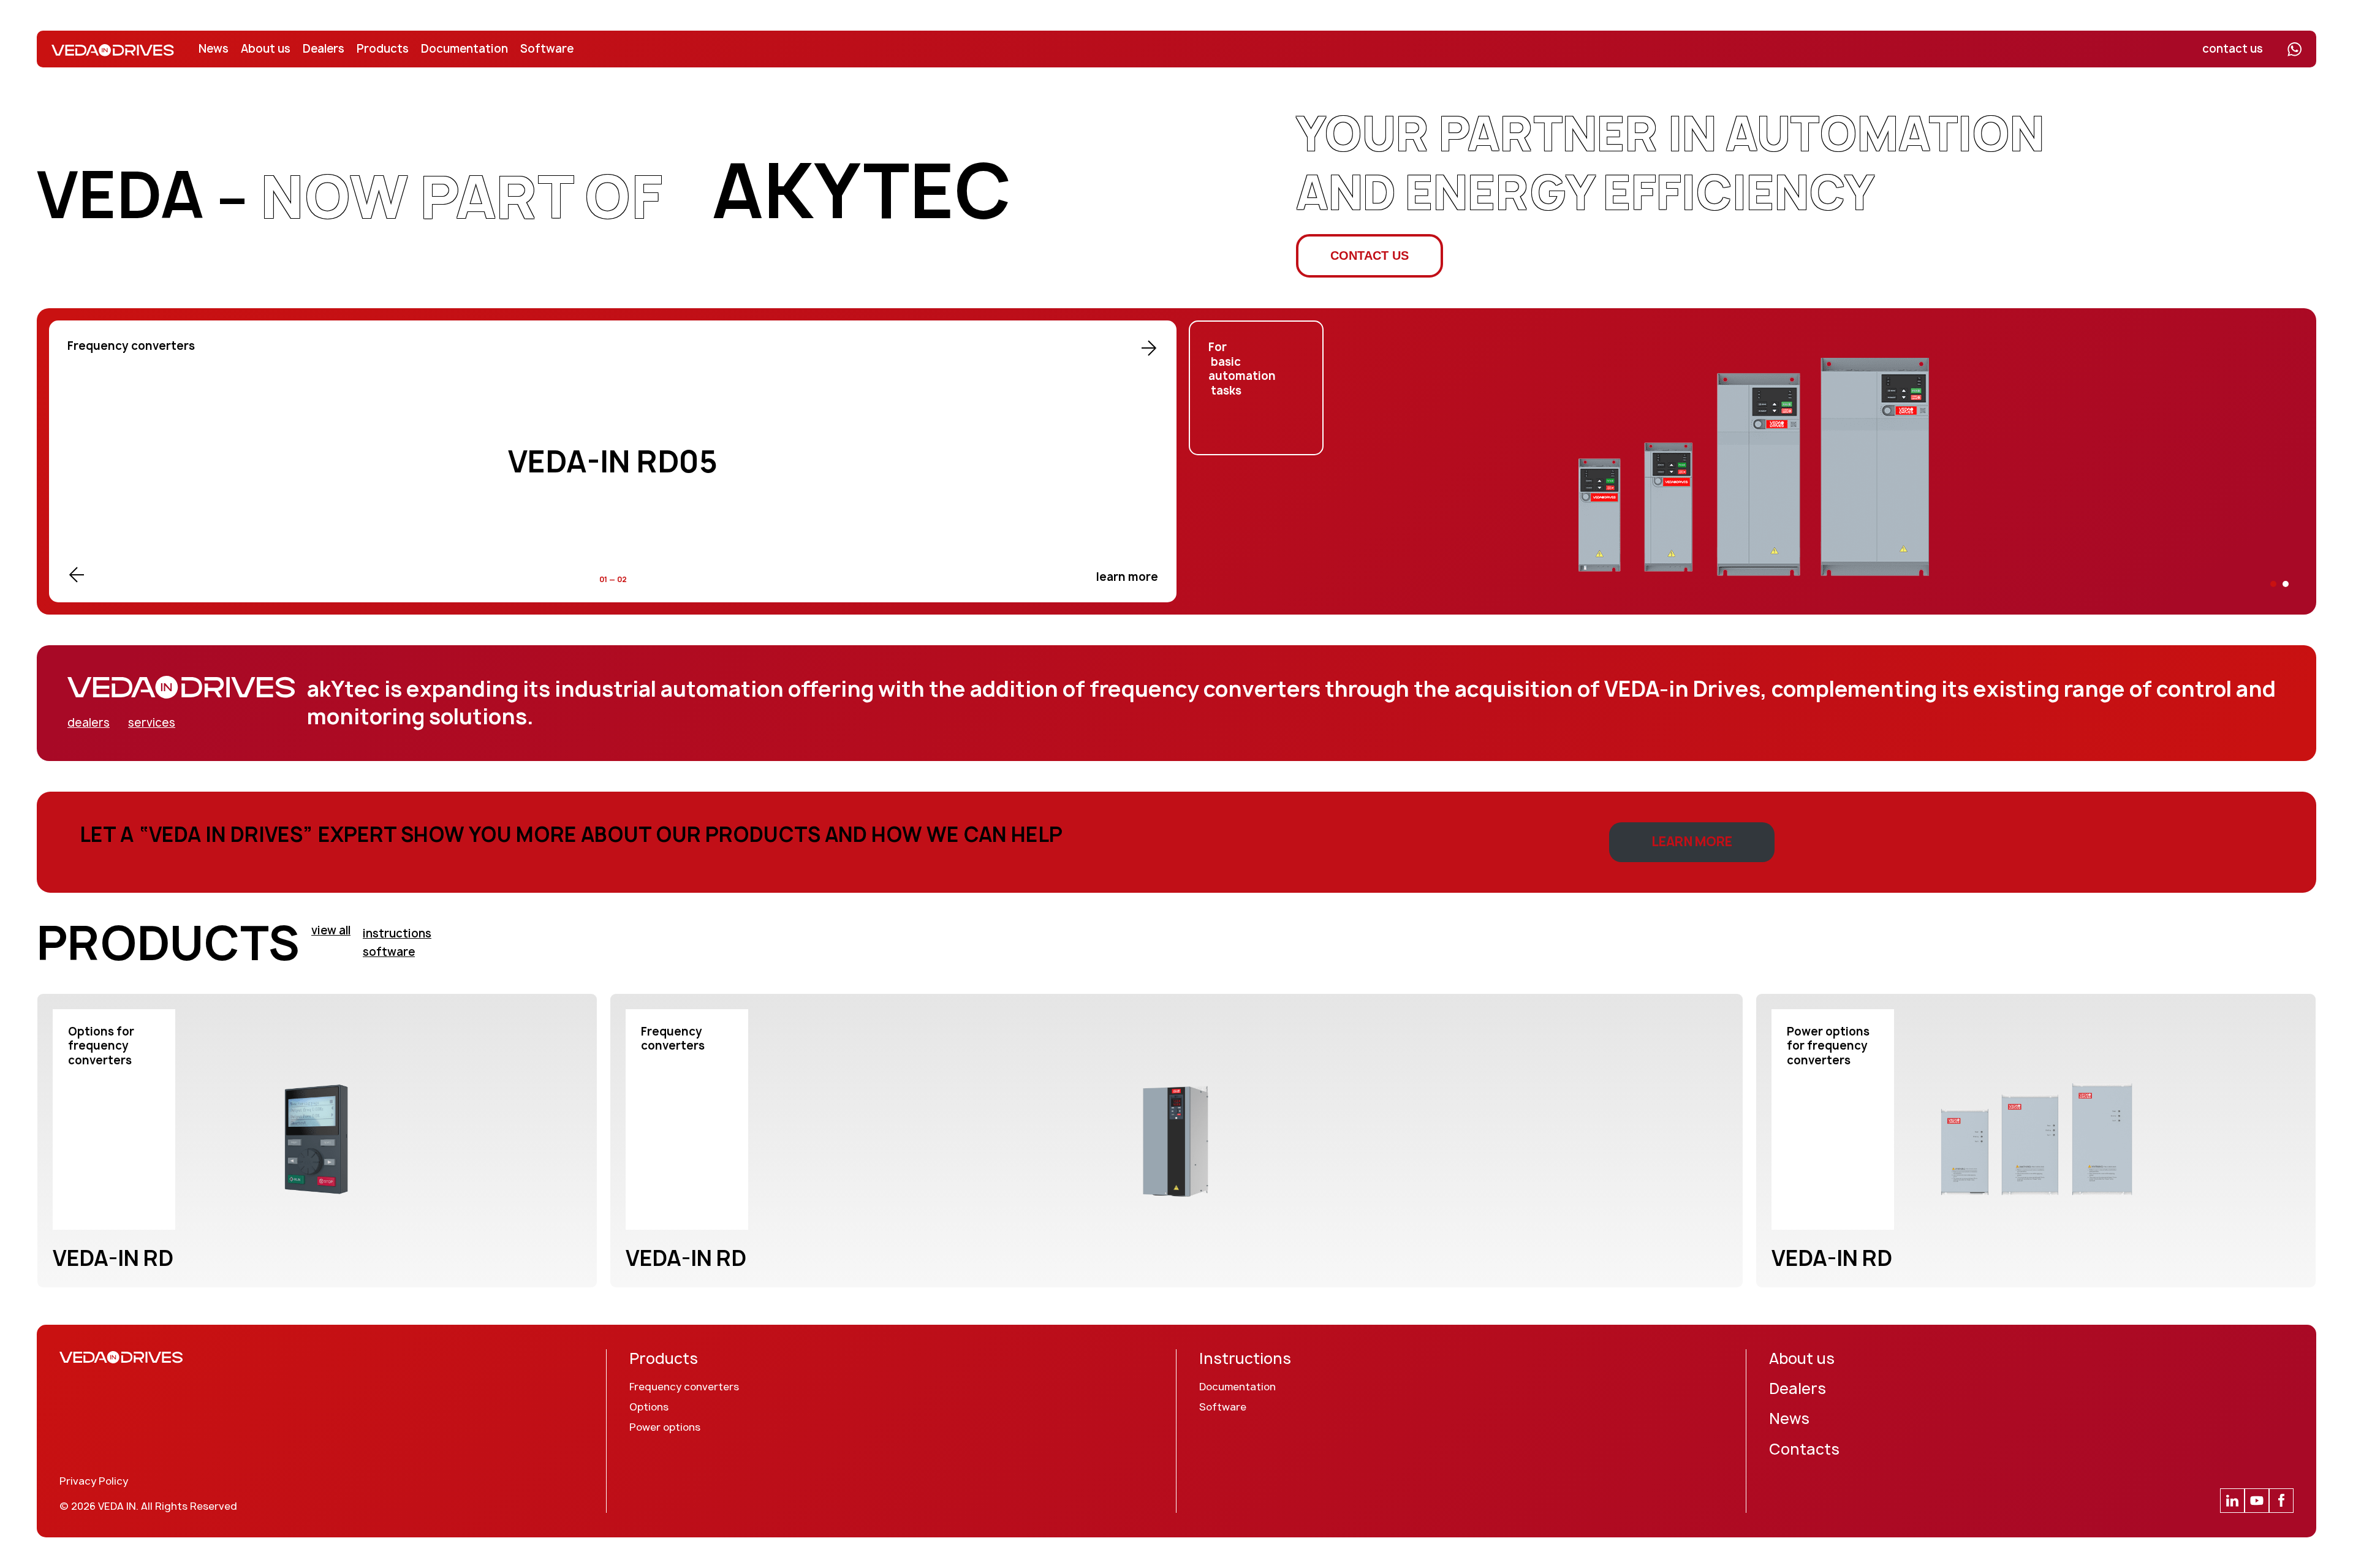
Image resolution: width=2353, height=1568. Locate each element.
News (214, 49)
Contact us (1370, 256)
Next (1149, 348)
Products (383, 49)
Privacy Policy (94, 1481)
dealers (89, 723)
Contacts (1804, 1449)
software (389, 952)
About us (266, 49)
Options (649, 1407)
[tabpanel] (1752, 461)
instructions (397, 934)
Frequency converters (684, 1387)
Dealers (324, 49)
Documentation (464, 49)
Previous (77, 575)
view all (331, 930)
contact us (2233, 49)
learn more (1127, 577)
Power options (665, 1427)
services (152, 723)
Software (547, 49)
